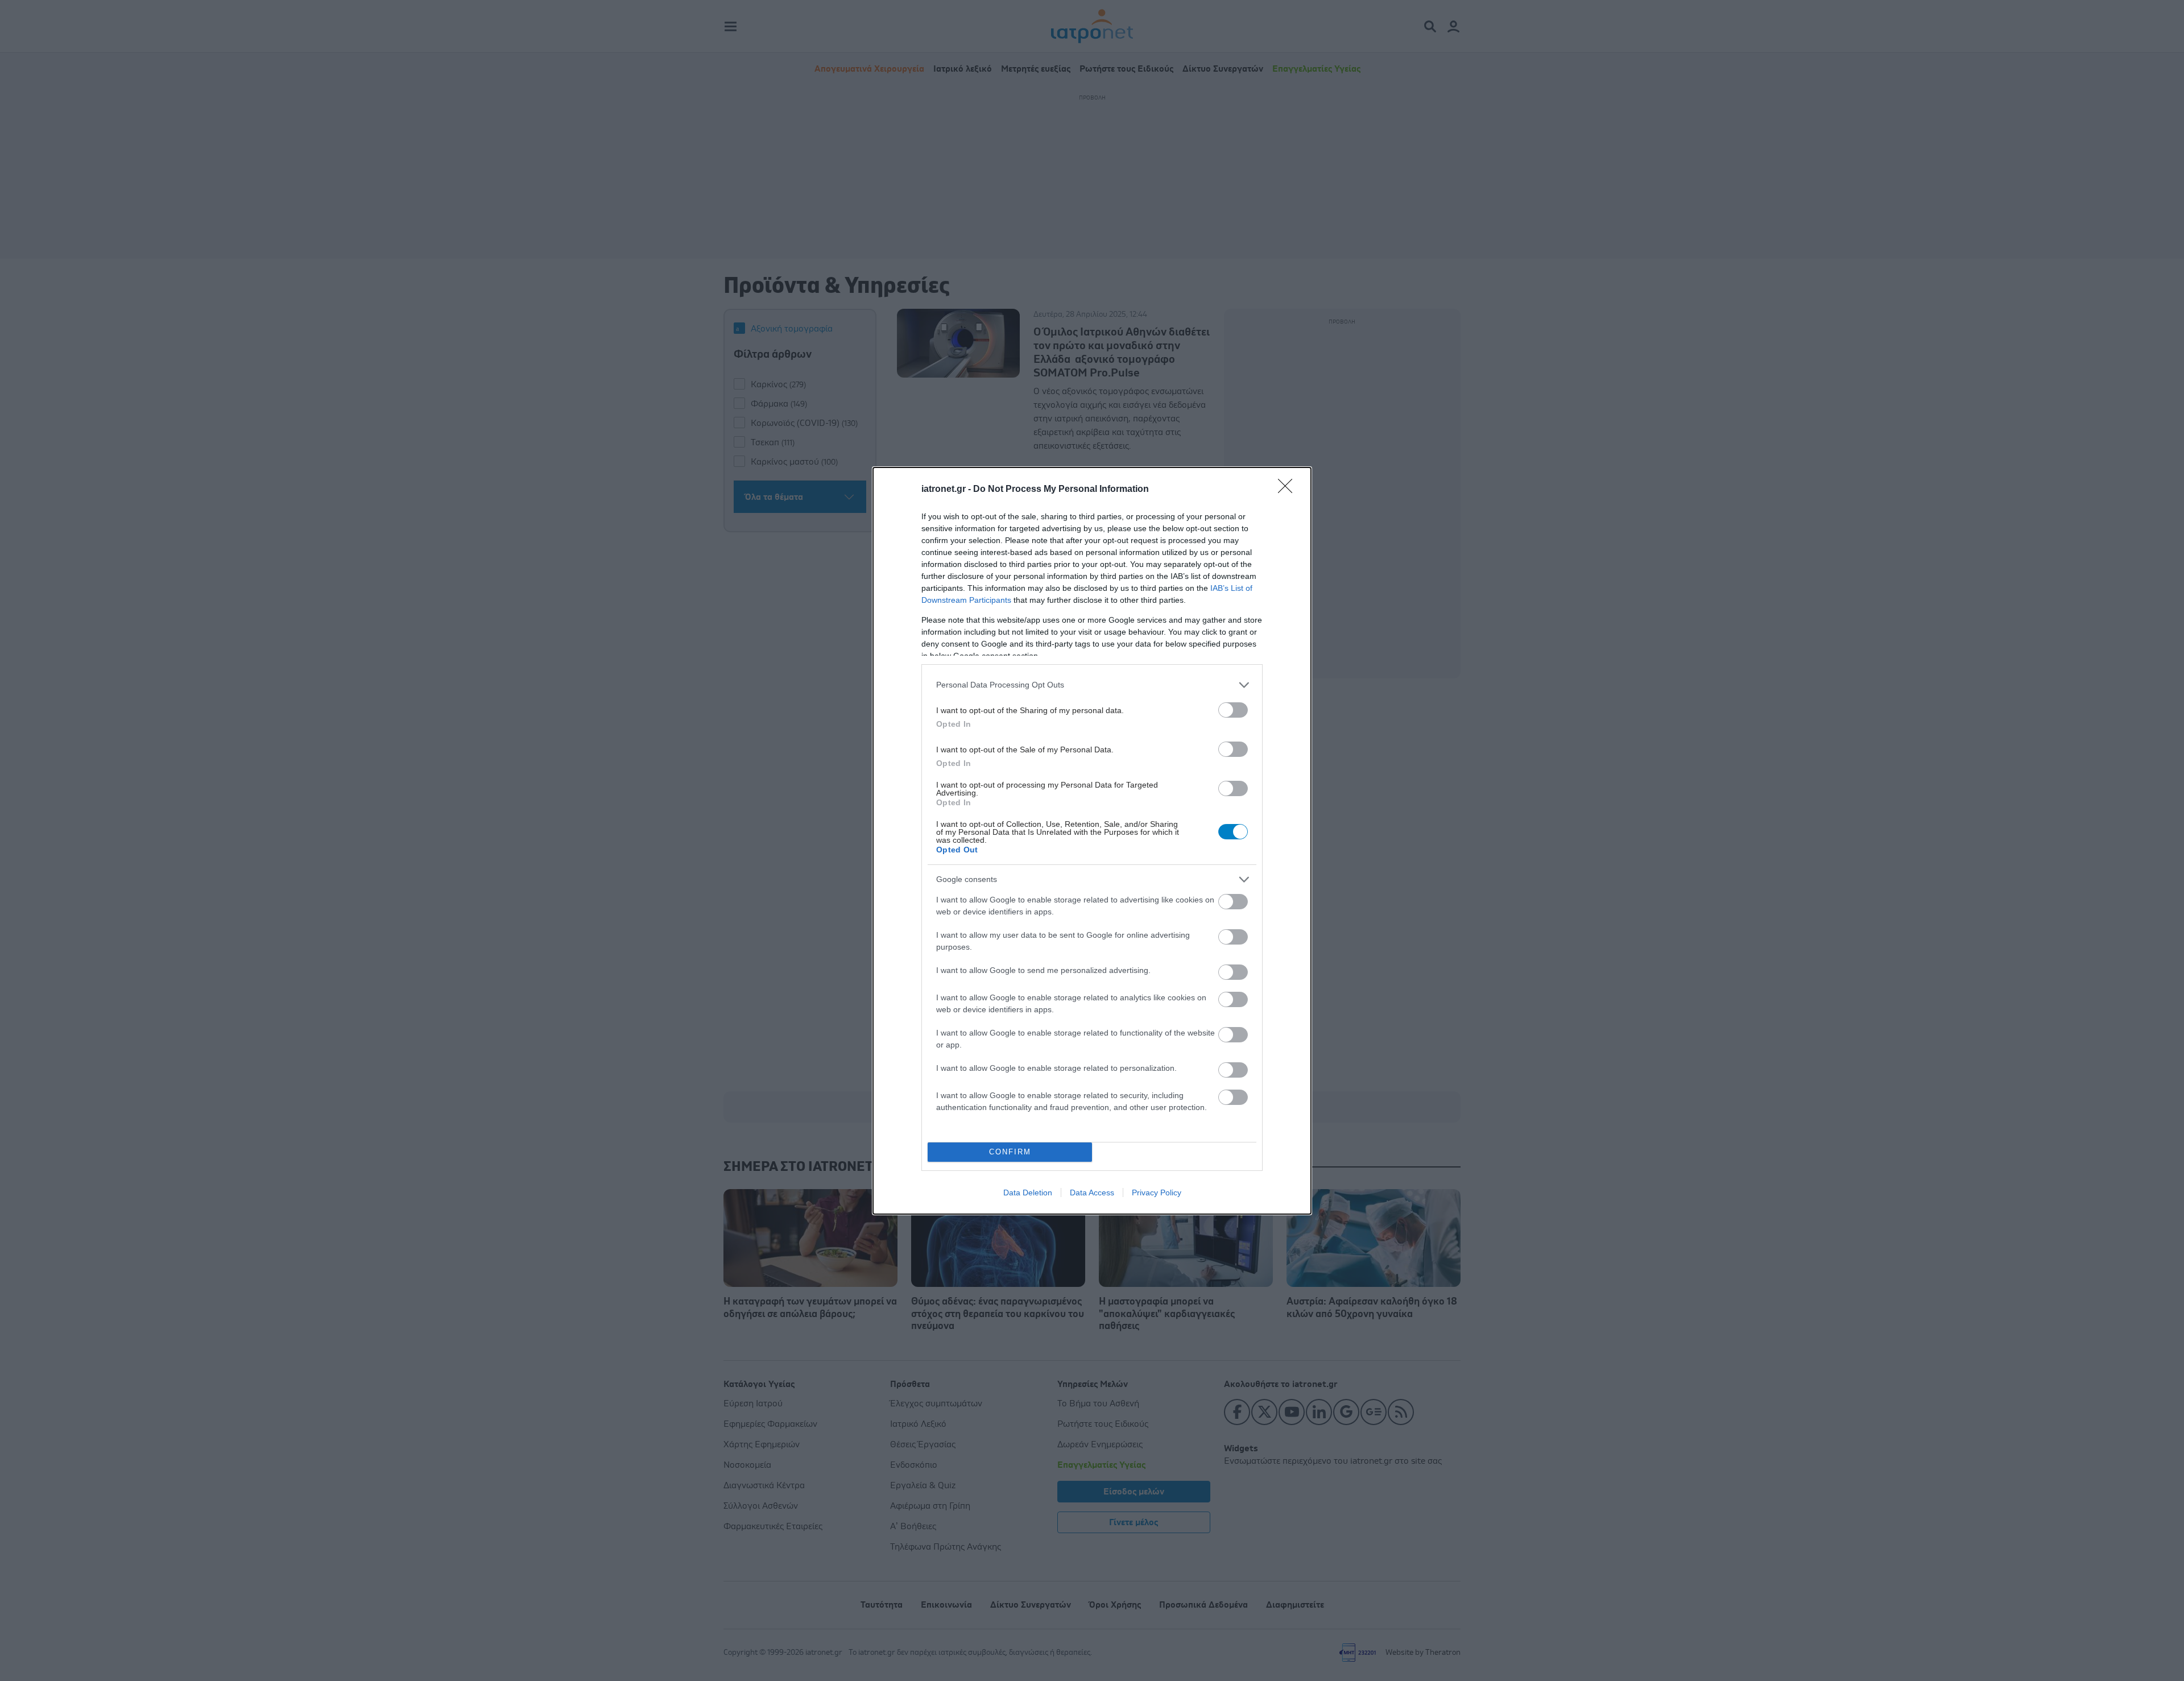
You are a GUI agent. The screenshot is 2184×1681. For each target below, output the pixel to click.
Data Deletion (1028, 1193)
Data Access (1092, 1193)
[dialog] (1092, 841)
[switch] (1233, 710)
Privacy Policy (1157, 1193)
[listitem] (1092, 685)
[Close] (1289, 490)
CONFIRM (1010, 1152)
